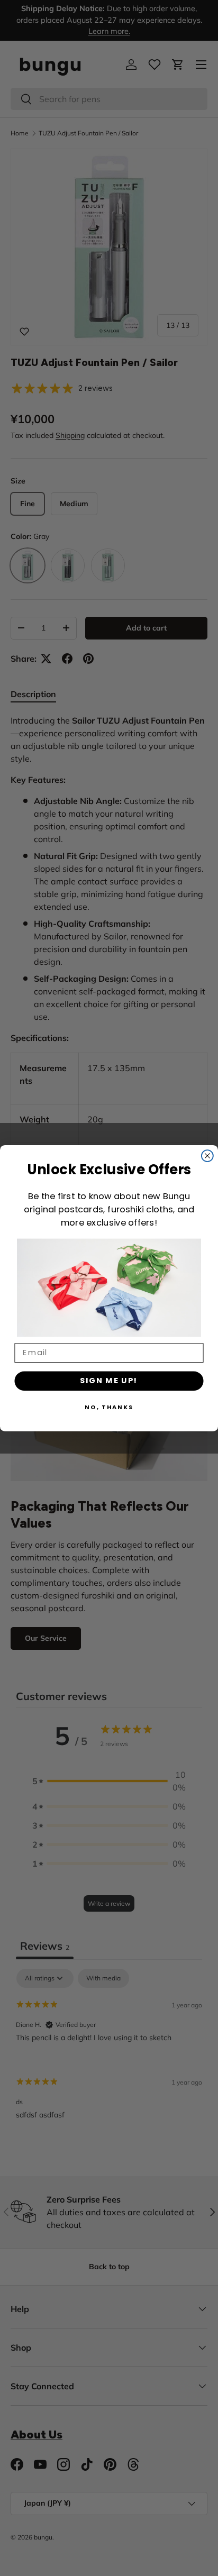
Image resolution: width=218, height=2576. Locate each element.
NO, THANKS (109, 1406)
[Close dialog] (207, 1156)
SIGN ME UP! (109, 1380)
